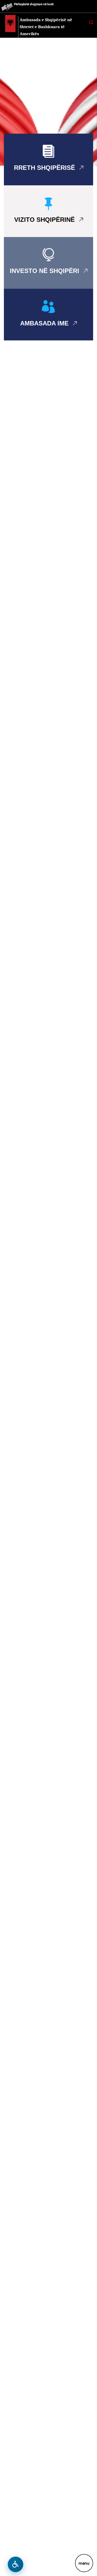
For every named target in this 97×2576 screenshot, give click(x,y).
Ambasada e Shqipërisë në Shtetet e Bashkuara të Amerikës (46, 27)
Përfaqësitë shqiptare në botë (34, 4)
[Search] (91, 22)
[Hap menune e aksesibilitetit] (16, 2564)
